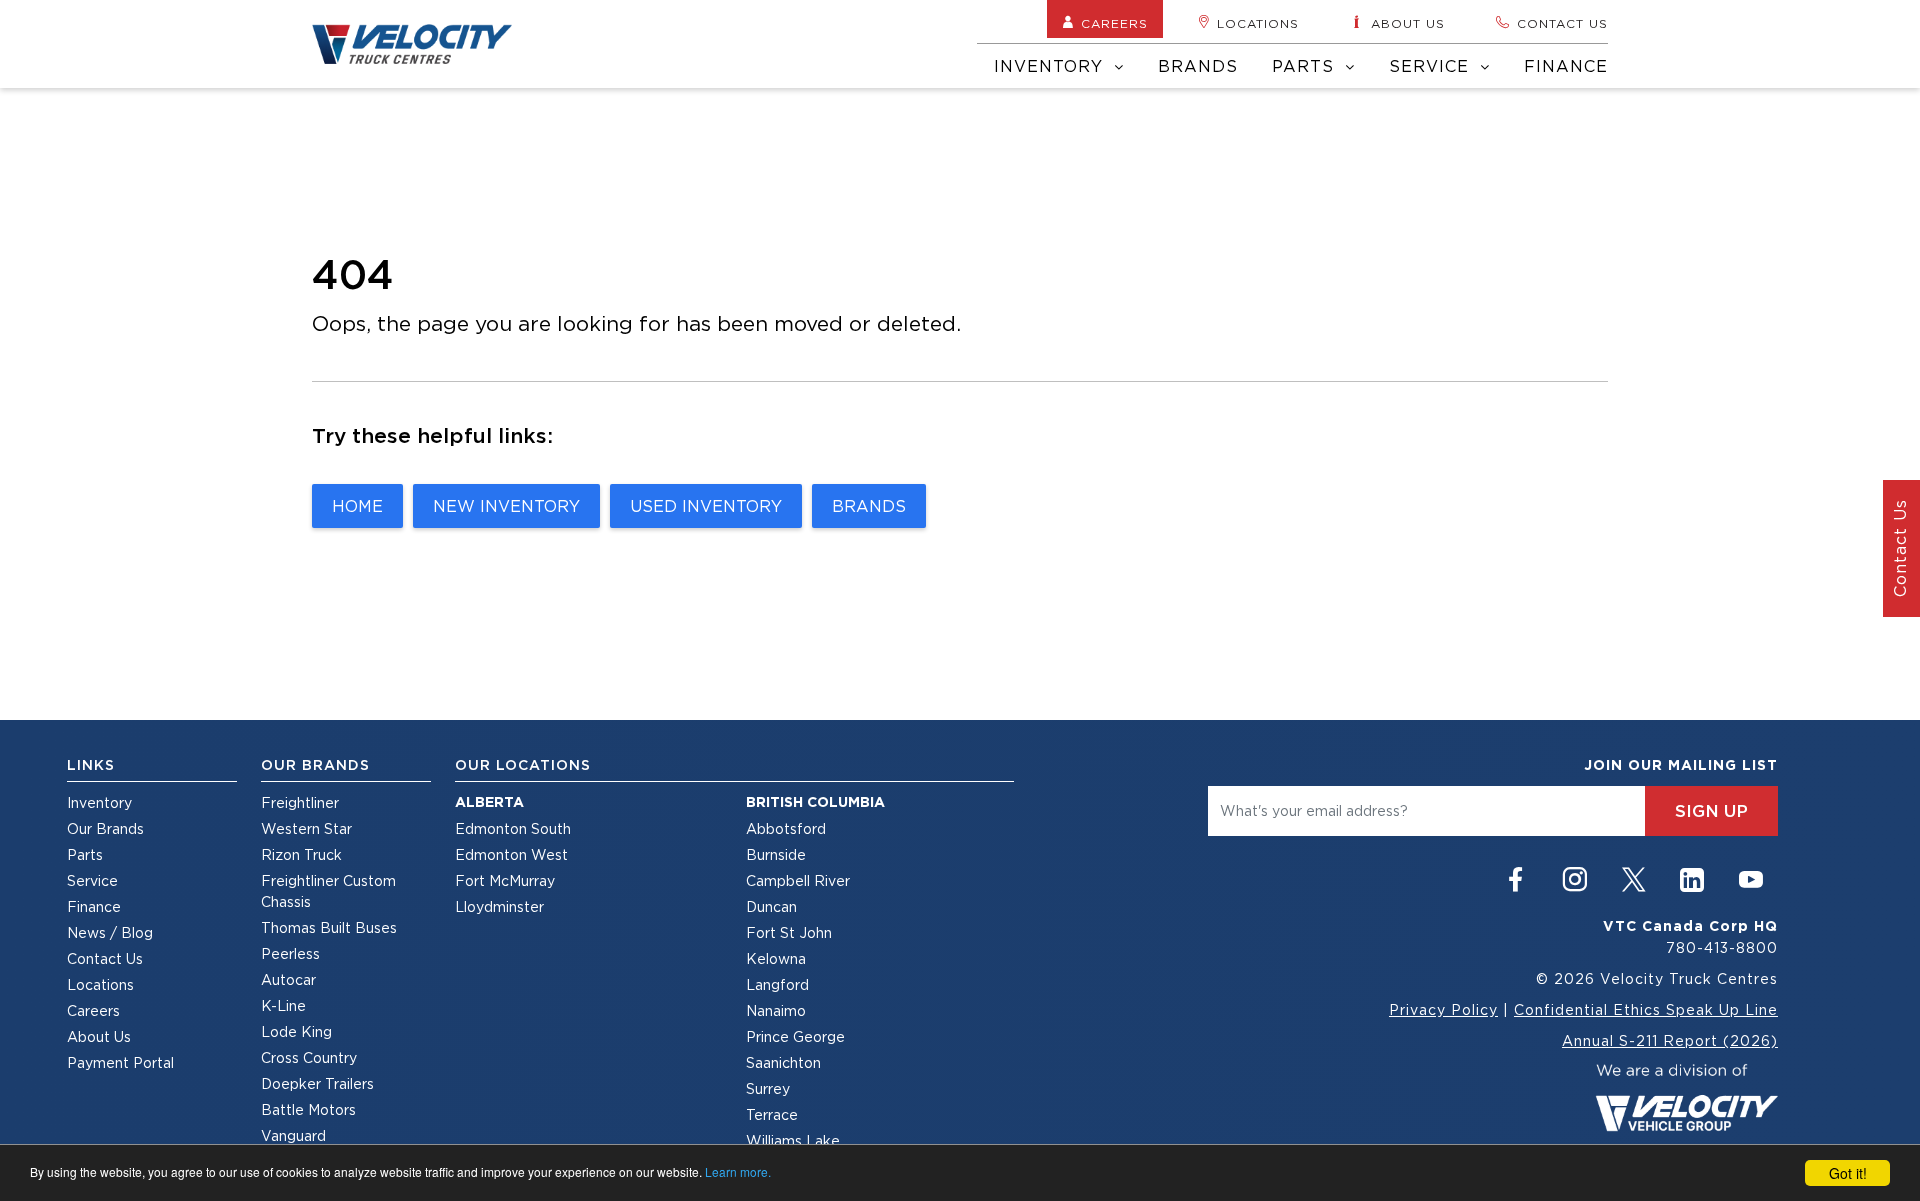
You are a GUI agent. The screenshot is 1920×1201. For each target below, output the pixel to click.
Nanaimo (776, 1010)
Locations (1258, 23)
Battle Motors (308, 1109)
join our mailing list (1681, 765)
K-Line (283, 1005)
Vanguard (293, 1135)
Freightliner (300, 802)
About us (1408, 23)
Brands (1198, 66)
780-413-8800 (1722, 947)
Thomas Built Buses (329, 927)
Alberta (489, 802)
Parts (1306, 66)
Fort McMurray (505, 880)
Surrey (768, 1088)
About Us (99, 1036)
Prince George (795, 1036)
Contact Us (105, 958)
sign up (1711, 811)
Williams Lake (793, 1140)
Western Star (306, 828)
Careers (1114, 23)
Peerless (290, 953)
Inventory (1051, 66)
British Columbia (815, 802)
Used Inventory (706, 506)
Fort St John (789, 932)
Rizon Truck (301, 854)
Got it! (1848, 1173)
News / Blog (110, 932)
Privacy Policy (1443, 1009)
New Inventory (506, 506)
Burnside (776, 854)
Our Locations (523, 765)
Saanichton (783, 1062)
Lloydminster (499, 906)
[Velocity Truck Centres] (424, 44)
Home (357, 506)
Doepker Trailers (317, 1083)
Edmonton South (513, 828)
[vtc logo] (1686, 1095)
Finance (1566, 66)
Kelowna (776, 958)
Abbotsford (786, 828)
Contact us (1562, 23)
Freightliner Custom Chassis (328, 891)
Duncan (771, 906)
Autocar (288, 979)
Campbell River (798, 880)
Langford (777, 984)
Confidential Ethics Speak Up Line (1646, 1009)
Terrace (772, 1114)
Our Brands (105, 828)
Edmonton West (511, 854)
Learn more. (738, 1171)
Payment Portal (120, 1062)
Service (1432, 66)
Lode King (296, 1031)
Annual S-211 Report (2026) (1670, 1040)
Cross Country (309, 1057)
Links (91, 765)
